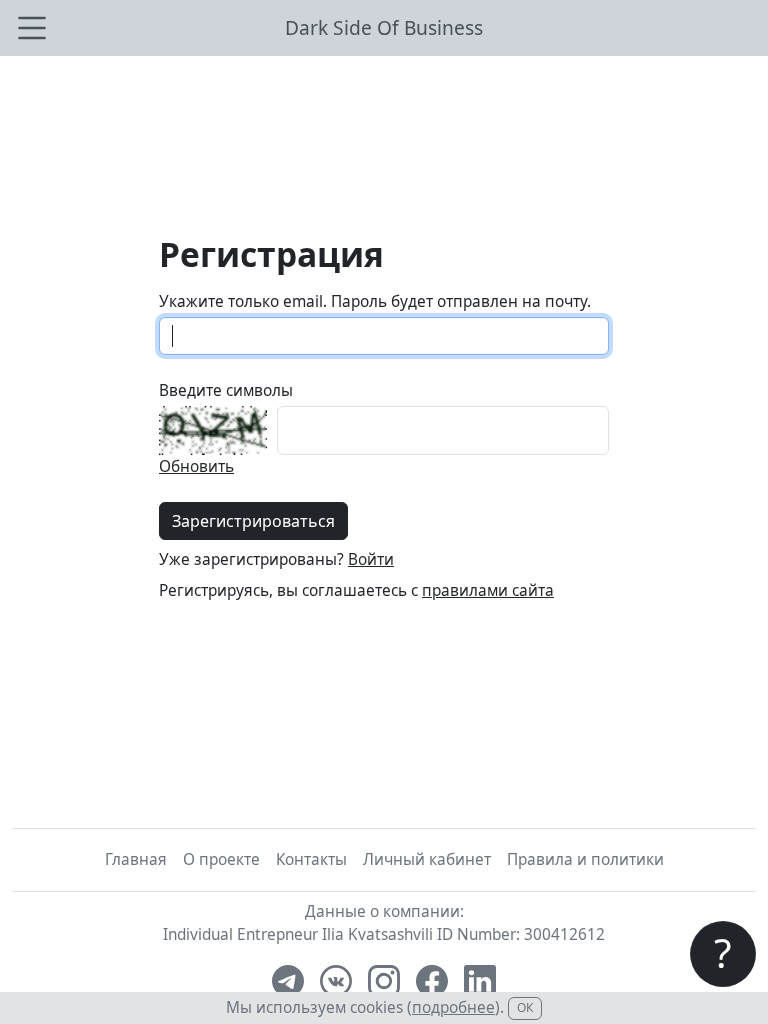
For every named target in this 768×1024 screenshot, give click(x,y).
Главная (136, 859)
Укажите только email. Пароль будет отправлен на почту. (375, 301)
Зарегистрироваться (253, 521)
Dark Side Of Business (384, 27)
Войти (371, 559)
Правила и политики (585, 859)
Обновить (196, 466)
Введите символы (226, 390)
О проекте (221, 859)
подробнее (453, 1007)
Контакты (311, 859)
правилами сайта (488, 590)
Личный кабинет (427, 859)
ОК (525, 1007)
